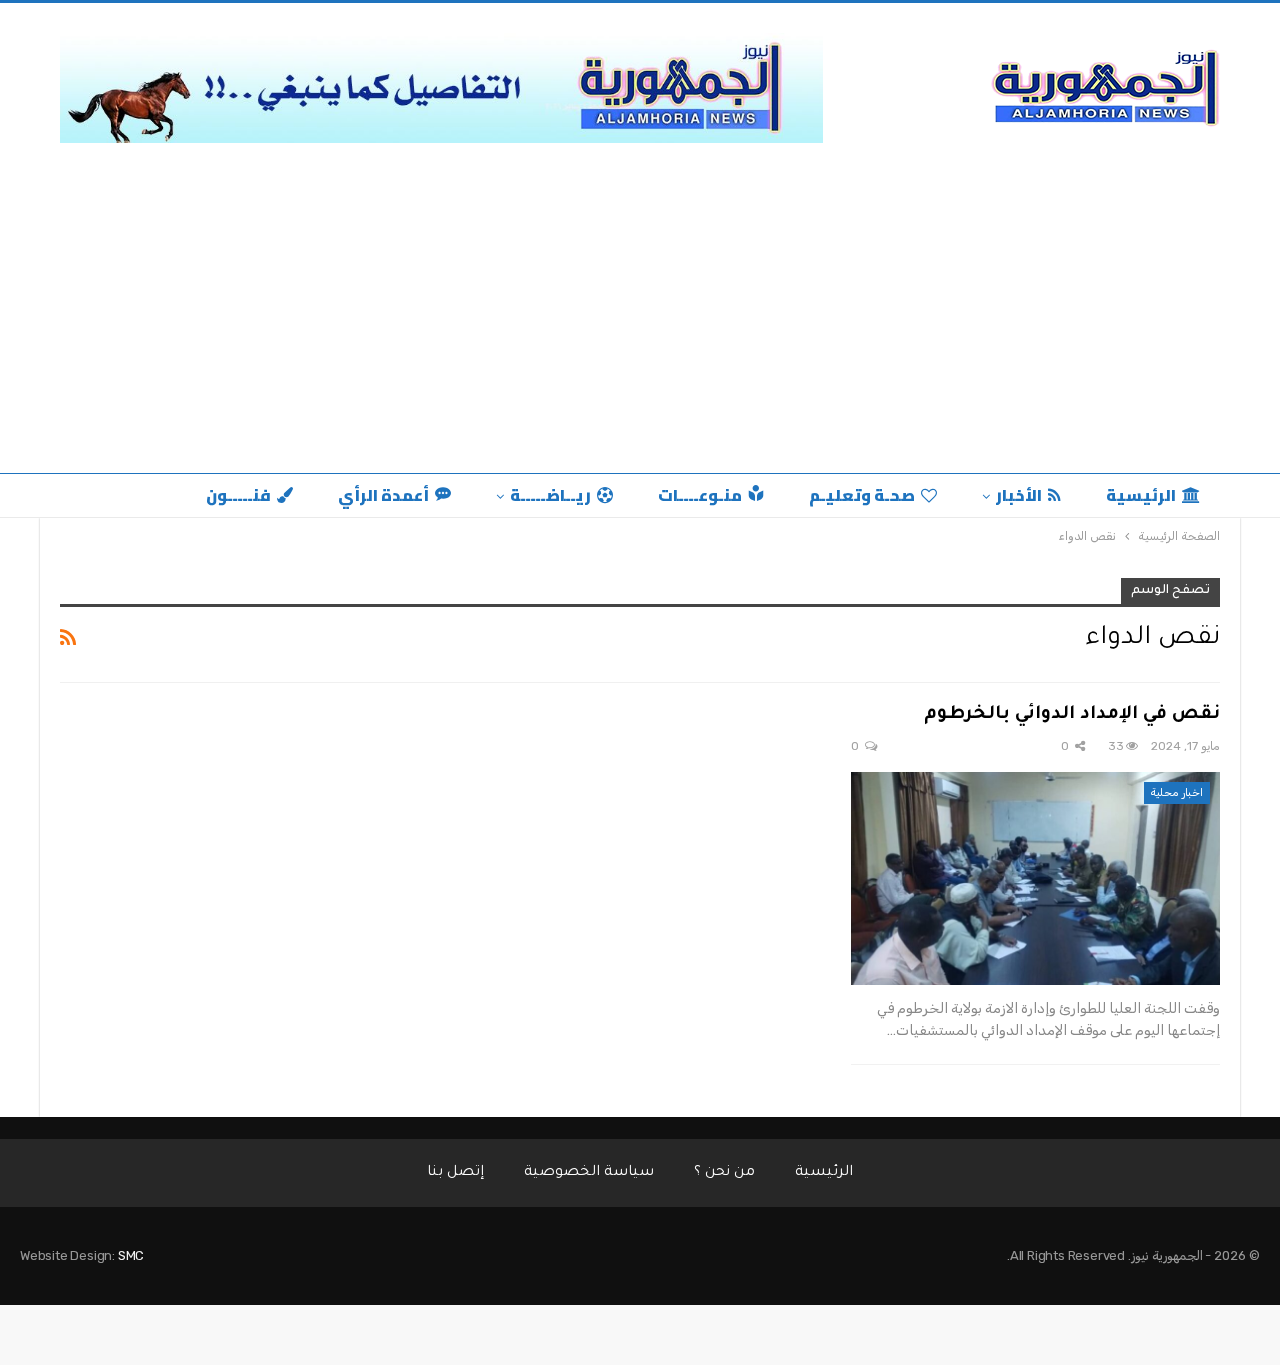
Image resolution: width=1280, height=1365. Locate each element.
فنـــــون (238, 495)
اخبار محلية (1177, 792)
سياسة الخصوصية (589, 1173)
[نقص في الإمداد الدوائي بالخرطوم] (1035, 879)
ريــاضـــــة (550, 495)
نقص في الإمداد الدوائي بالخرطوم (1072, 715)
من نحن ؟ (724, 1173)
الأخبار (1019, 495)
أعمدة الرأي (383, 495)
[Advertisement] (640, 303)
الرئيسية (1141, 495)
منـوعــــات (700, 495)
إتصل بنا (455, 1173)
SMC (131, 1255)
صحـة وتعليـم (862, 495)
